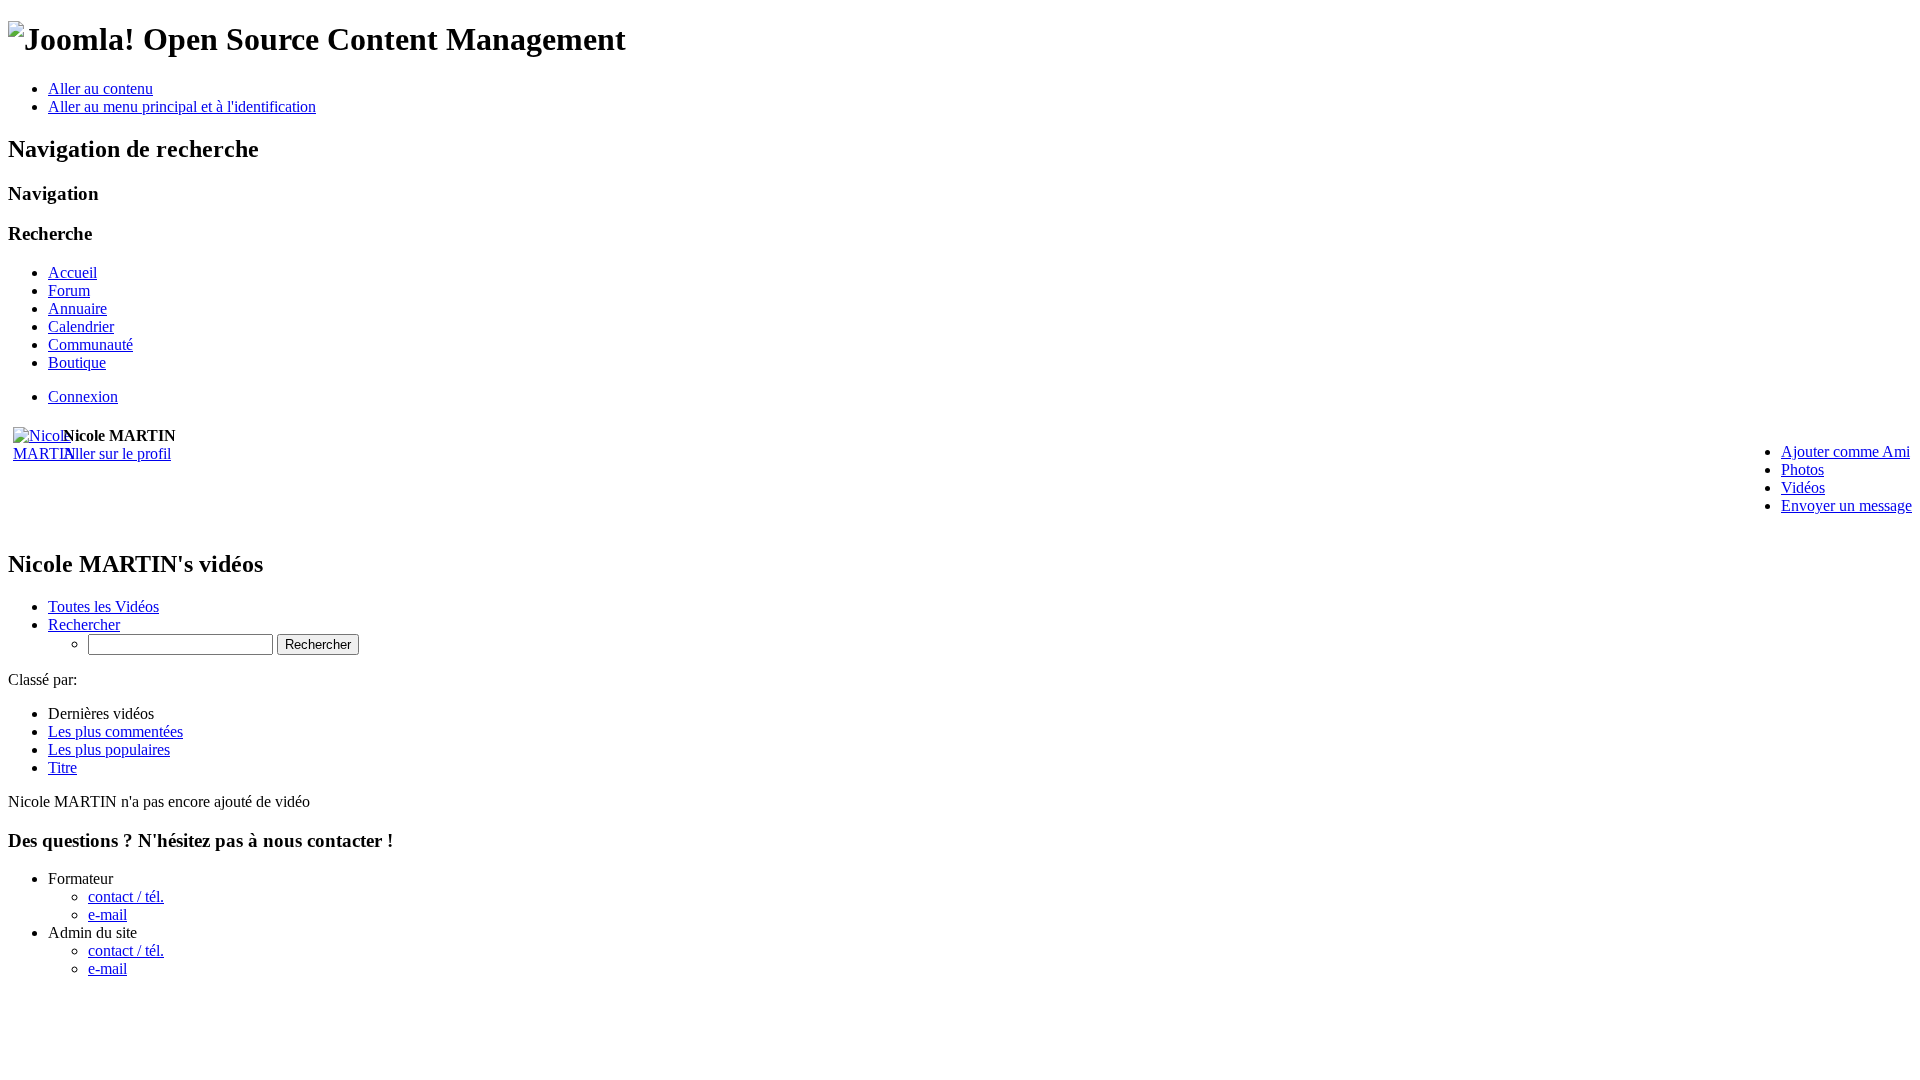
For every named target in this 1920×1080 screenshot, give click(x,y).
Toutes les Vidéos (103, 606)
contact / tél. (126, 896)
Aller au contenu (100, 88)
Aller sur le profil (117, 453)
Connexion (83, 396)
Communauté (90, 344)
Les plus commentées (115, 731)
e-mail (107, 914)
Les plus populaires (109, 749)
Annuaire (77, 308)
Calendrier (81, 326)
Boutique (77, 362)
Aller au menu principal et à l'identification (182, 106)
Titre (62, 767)
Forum (69, 290)
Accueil (72, 272)
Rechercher (84, 624)
